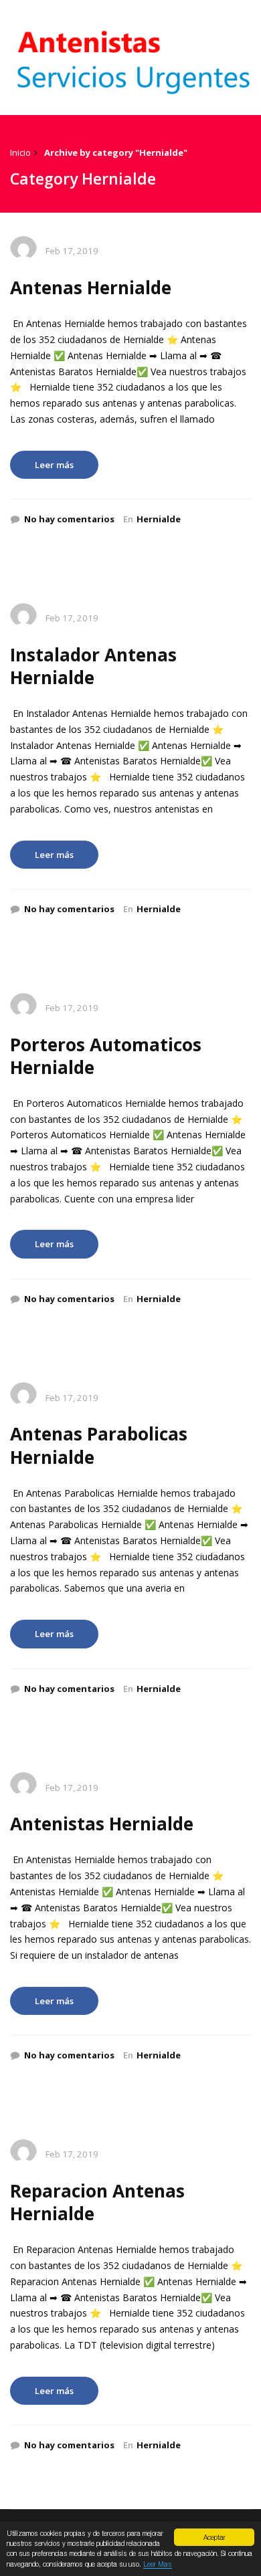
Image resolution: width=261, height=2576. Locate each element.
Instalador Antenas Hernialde (93, 666)
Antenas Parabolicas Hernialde (99, 1445)
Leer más (54, 465)
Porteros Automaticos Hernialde (106, 1056)
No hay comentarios (69, 519)
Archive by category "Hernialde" (116, 152)
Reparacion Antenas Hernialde (97, 2202)
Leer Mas (158, 2564)
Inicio (20, 152)
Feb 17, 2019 (72, 251)
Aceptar (214, 2537)
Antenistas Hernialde (102, 1824)
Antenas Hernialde (91, 288)
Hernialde (159, 519)
